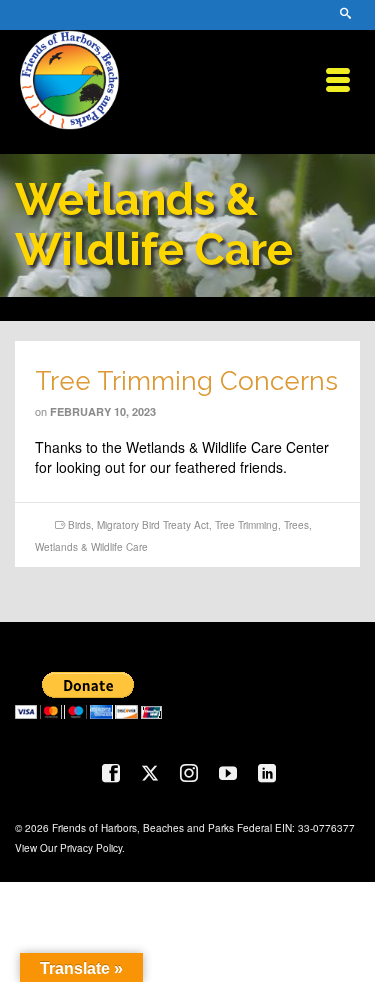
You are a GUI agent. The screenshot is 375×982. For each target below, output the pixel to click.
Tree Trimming (246, 525)
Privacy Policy (91, 848)
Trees (296, 525)
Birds (79, 525)
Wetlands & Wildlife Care (91, 547)
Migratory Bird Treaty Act (153, 525)
